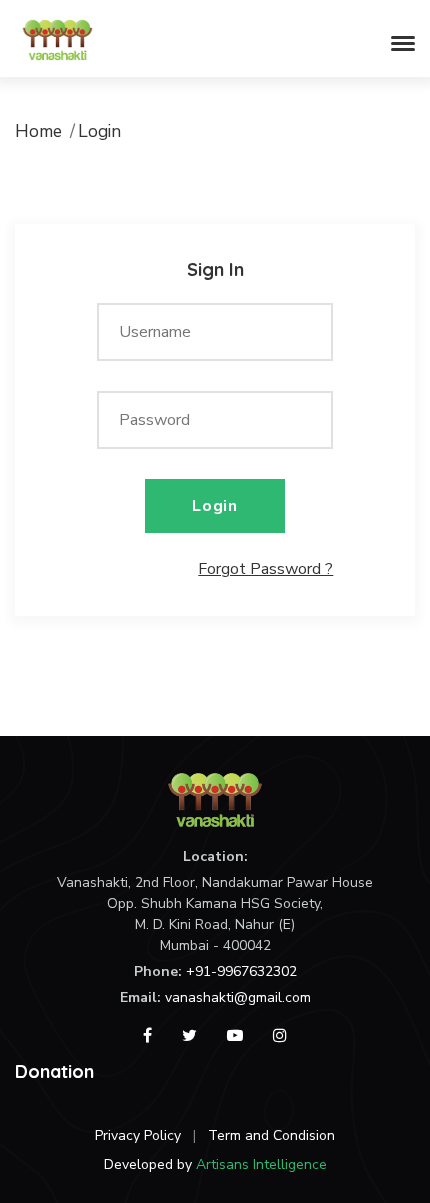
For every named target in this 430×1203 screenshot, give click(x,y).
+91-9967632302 (241, 971)
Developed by (215, 1164)
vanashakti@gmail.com (238, 997)
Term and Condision (271, 1135)
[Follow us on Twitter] (189, 1036)
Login (215, 506)
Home (38, 131)
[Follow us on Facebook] (147, 1036)
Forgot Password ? (265, 569)
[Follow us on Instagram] (280, 1036)
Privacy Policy (138, 1135)
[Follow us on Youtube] (235, 1036)
